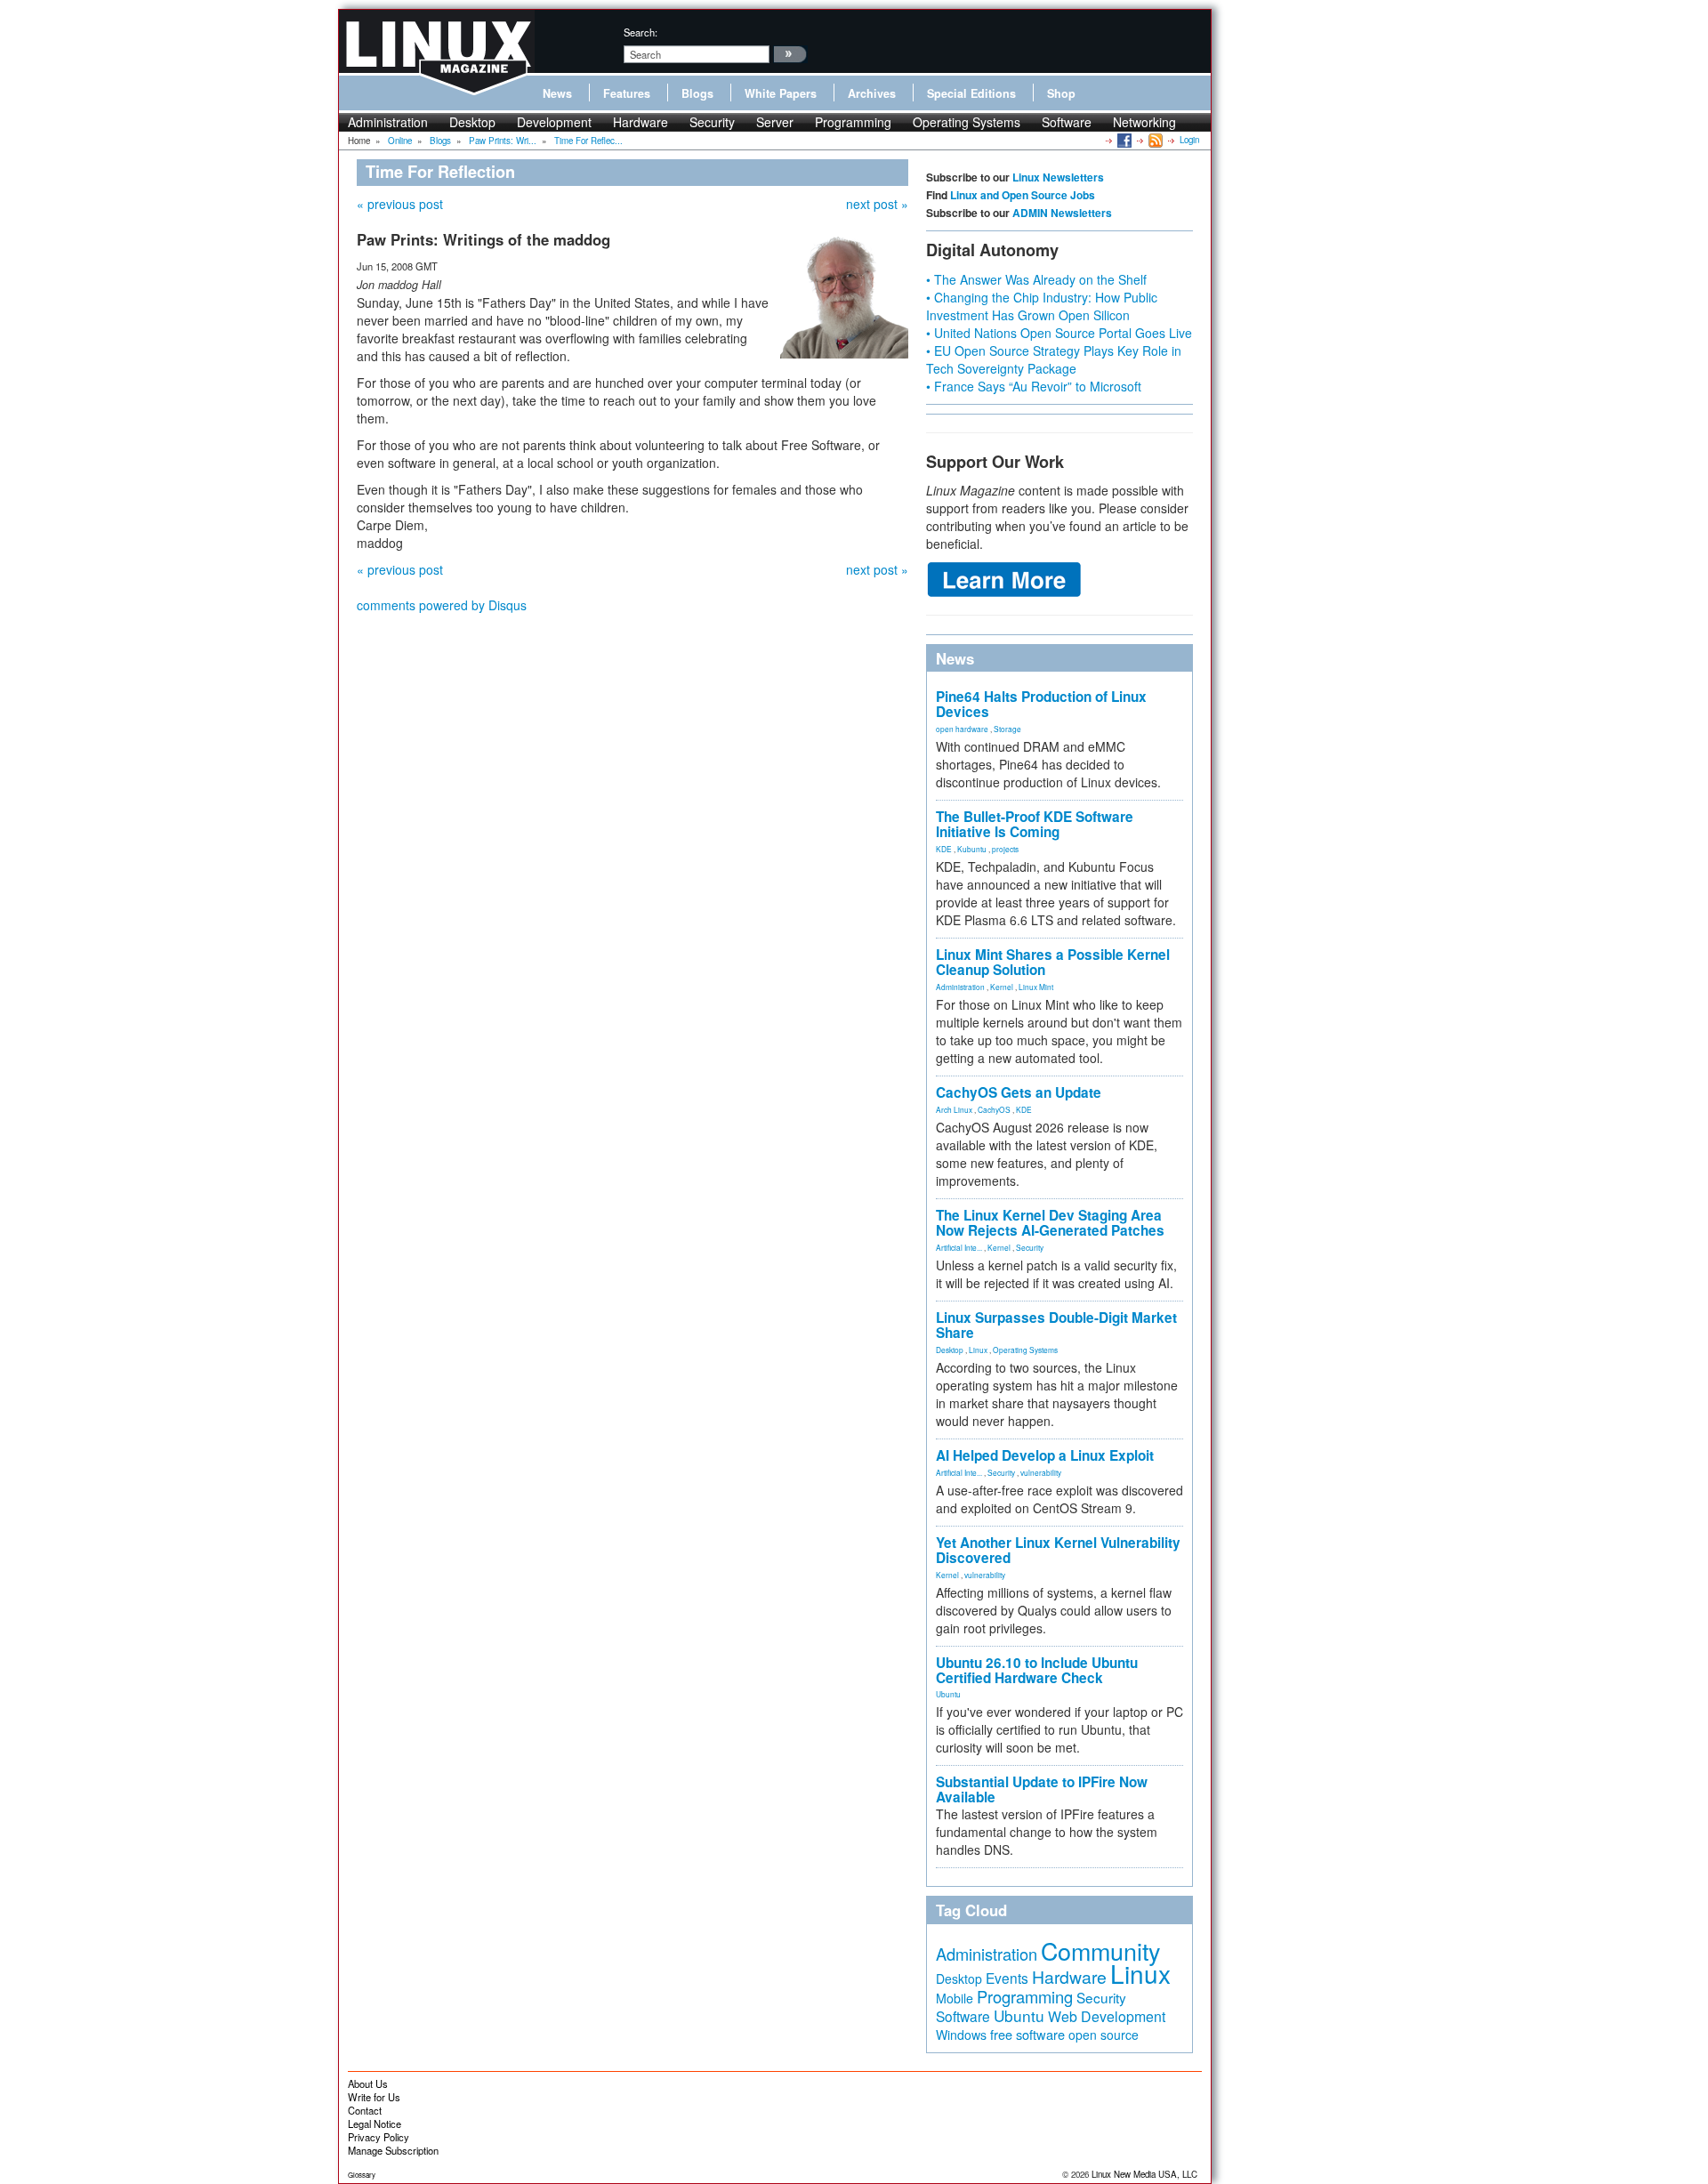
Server (775, 122)
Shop (1061, 93)
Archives (872, 93)
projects (1005, 849)
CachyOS (994, 1109)
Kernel (1002, 987)
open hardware (962, 729)
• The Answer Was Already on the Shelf (1036, 279)
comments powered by (442, 605)
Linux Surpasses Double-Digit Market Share (1056, 1325)
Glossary (362, 2175)
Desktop (472, 122)
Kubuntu (972, 849)
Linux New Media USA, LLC (1144, 2174)
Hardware (640, 122)
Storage (1007, 729)
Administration (388, 122)
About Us (368, 2083)
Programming (853, 122)
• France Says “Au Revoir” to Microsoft (1034, 386)
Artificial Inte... (959, 1247)
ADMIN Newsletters (1062, 213)
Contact (365, 2110)
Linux (978, 1350)
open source (1104, 2035)
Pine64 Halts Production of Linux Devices (1041, 704)
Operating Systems (967, 122)
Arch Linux (954, 1109)
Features (627, 93)
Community (1100, 1950)
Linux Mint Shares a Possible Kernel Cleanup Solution (1053, 962)
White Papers (781, 93)
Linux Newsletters (1058, 177)
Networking (1144, 122)
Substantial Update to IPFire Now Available (1042, 1789)
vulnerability (1041, 1472)
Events (1007, 1978)
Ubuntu (948, 1694)
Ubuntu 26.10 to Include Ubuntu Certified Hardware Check (1037, 1670)
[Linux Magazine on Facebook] (1123, 140)
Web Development (1107, 2016)
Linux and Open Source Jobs (1023, 195)
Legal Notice (375, 2124)
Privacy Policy (379, 2137)
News (557, 93)
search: (640, 32)
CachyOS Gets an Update (1019, 1092)
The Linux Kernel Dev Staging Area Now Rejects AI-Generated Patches (1050, 1223)
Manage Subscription (393, 2150)
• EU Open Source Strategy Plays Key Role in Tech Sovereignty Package (1054, 359)
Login (1189, 140)
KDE (944, 849)
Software (1067, 122)
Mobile (955, 1998)
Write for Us (374, 2097)
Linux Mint (1036, 987)
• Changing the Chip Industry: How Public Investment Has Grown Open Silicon (1042, 306)
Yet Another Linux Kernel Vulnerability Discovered (1058, 1550)
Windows (961, 2035)
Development (554, 122)
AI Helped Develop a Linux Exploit (1045, 1455)
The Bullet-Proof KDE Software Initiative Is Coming (1035, 824)
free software (1027, 2034)
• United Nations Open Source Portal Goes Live (1059, 333)
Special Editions (971, 93)
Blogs (697, 93)
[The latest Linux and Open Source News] (1154, 140)
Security (712, 122)
